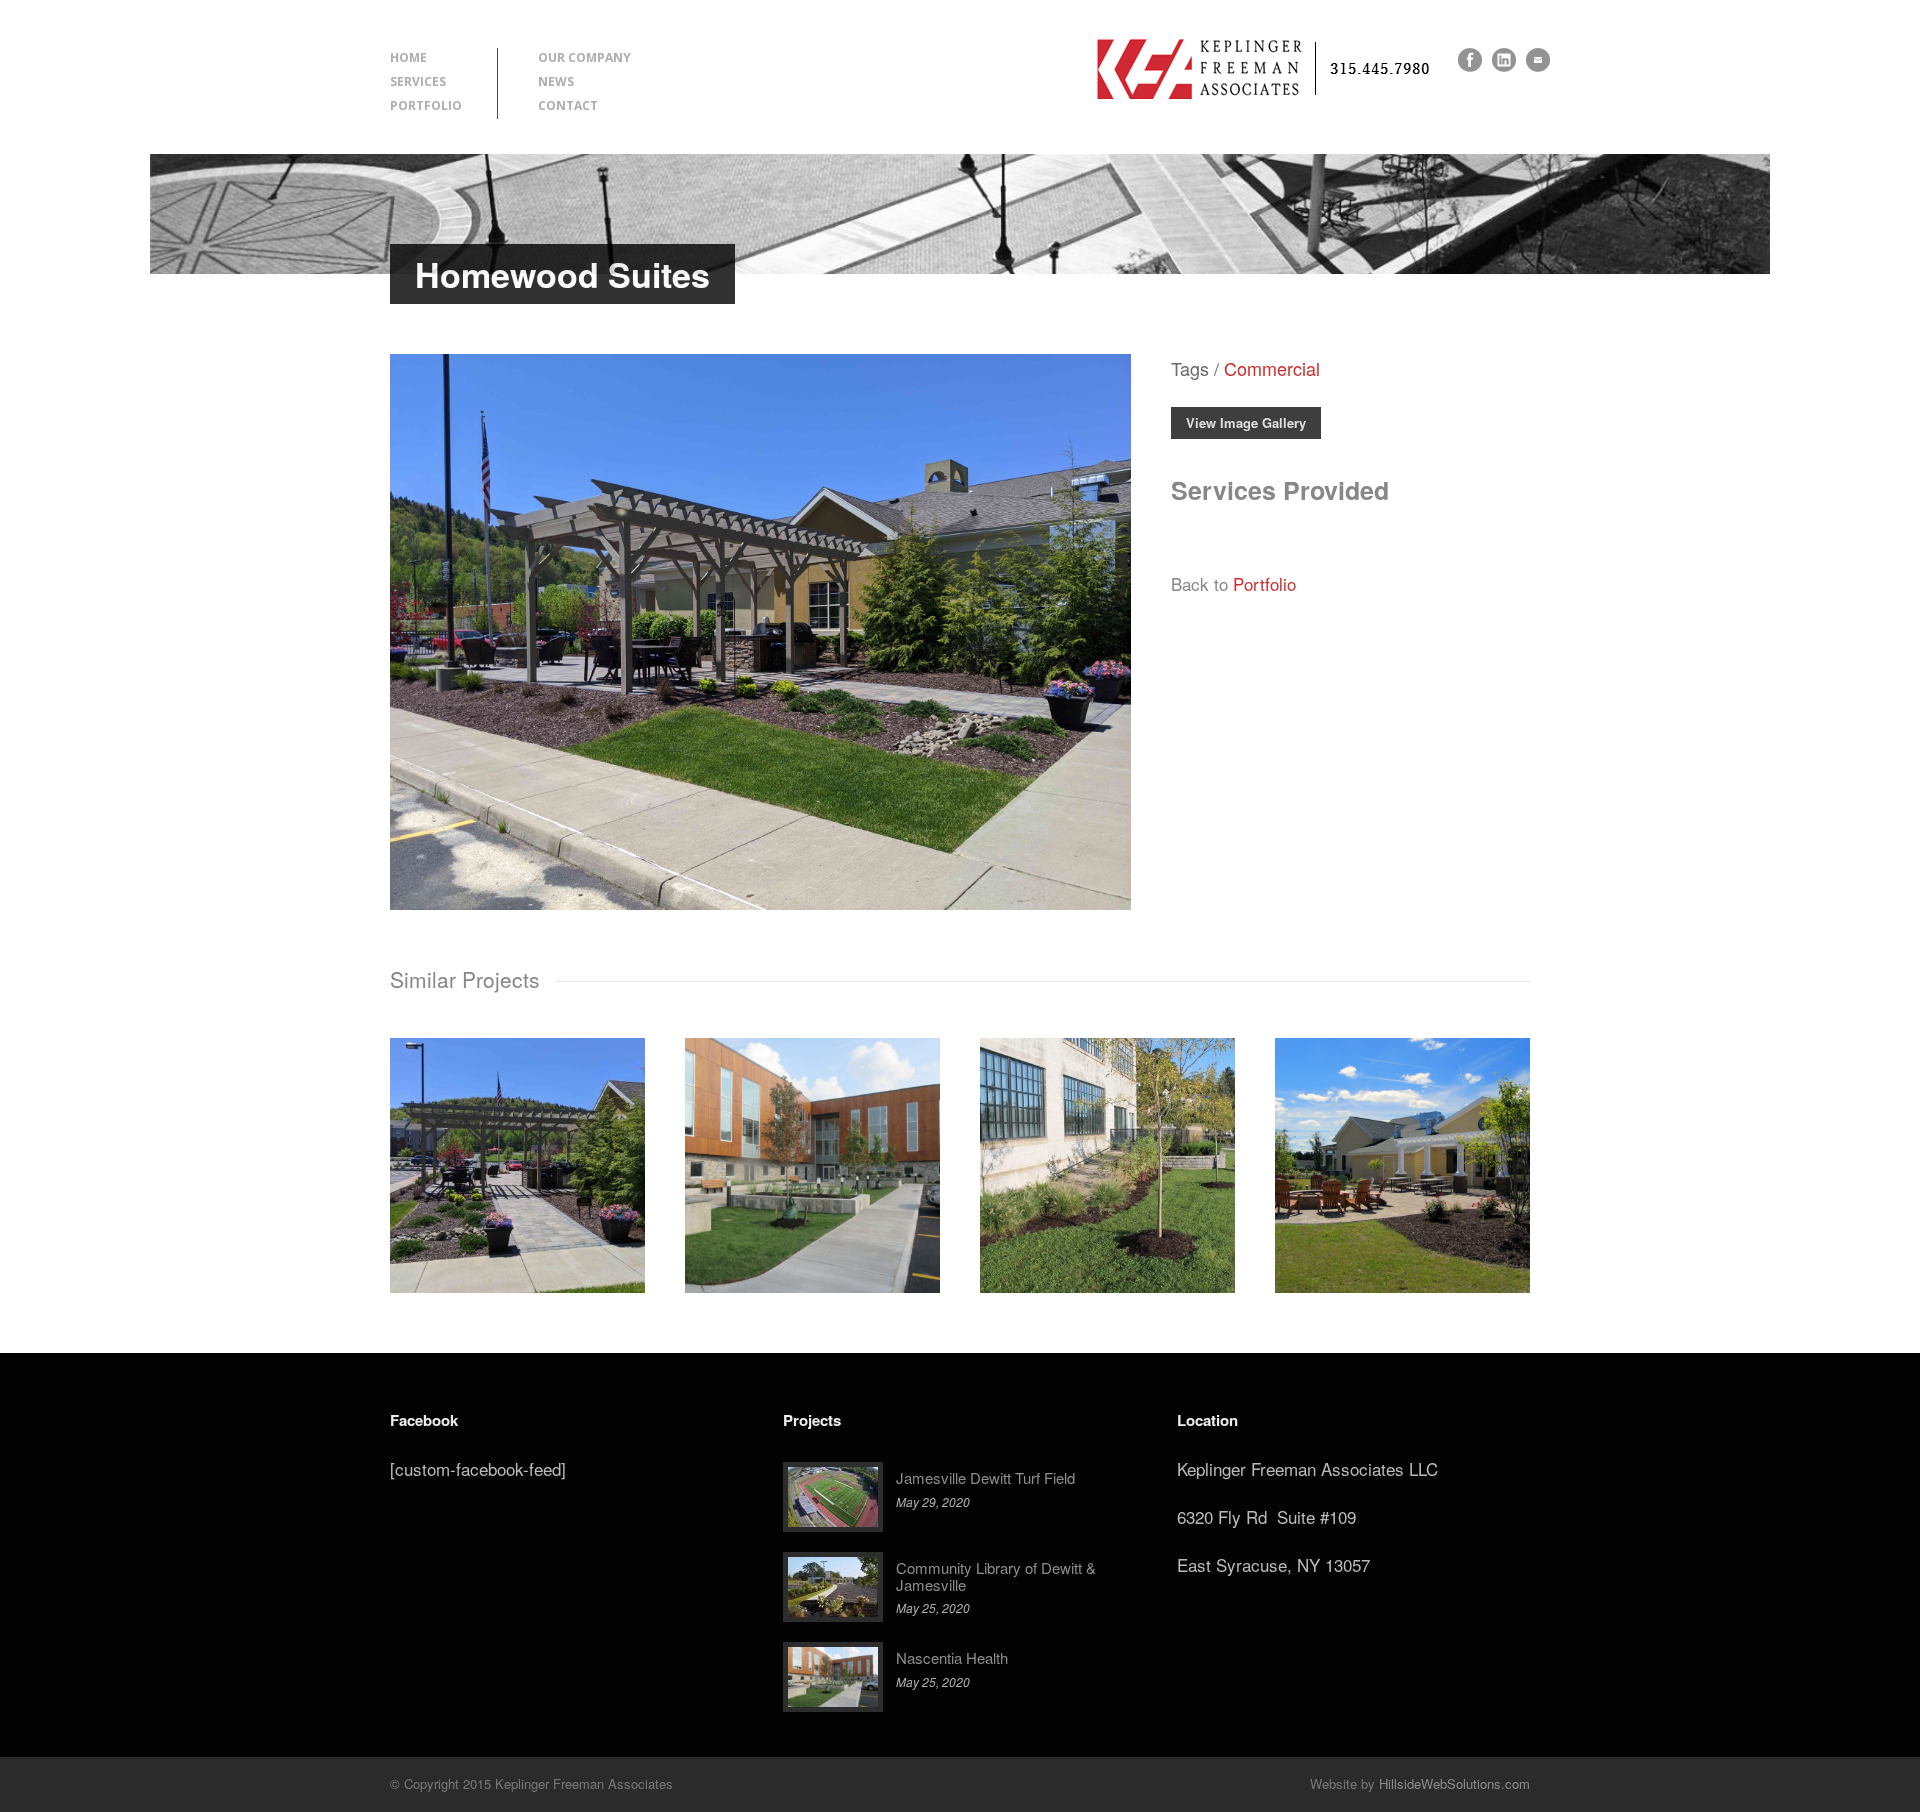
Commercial (1272, 368)
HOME (408, 57)
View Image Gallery (1246, 422)
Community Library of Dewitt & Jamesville (996, 1576)
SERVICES (418, 81)
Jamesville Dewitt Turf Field (985, 1477)
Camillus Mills (1108, 1153)
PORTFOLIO (426, 105)
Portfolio (1264, 583)
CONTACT (568, 105)
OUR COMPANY (584, 57)
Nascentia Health (813, 1153)
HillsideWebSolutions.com (1454, 1783)
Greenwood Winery (1402, 1153)
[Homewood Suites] (760, 902)
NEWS (556, 81)
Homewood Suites (517, 1153)
